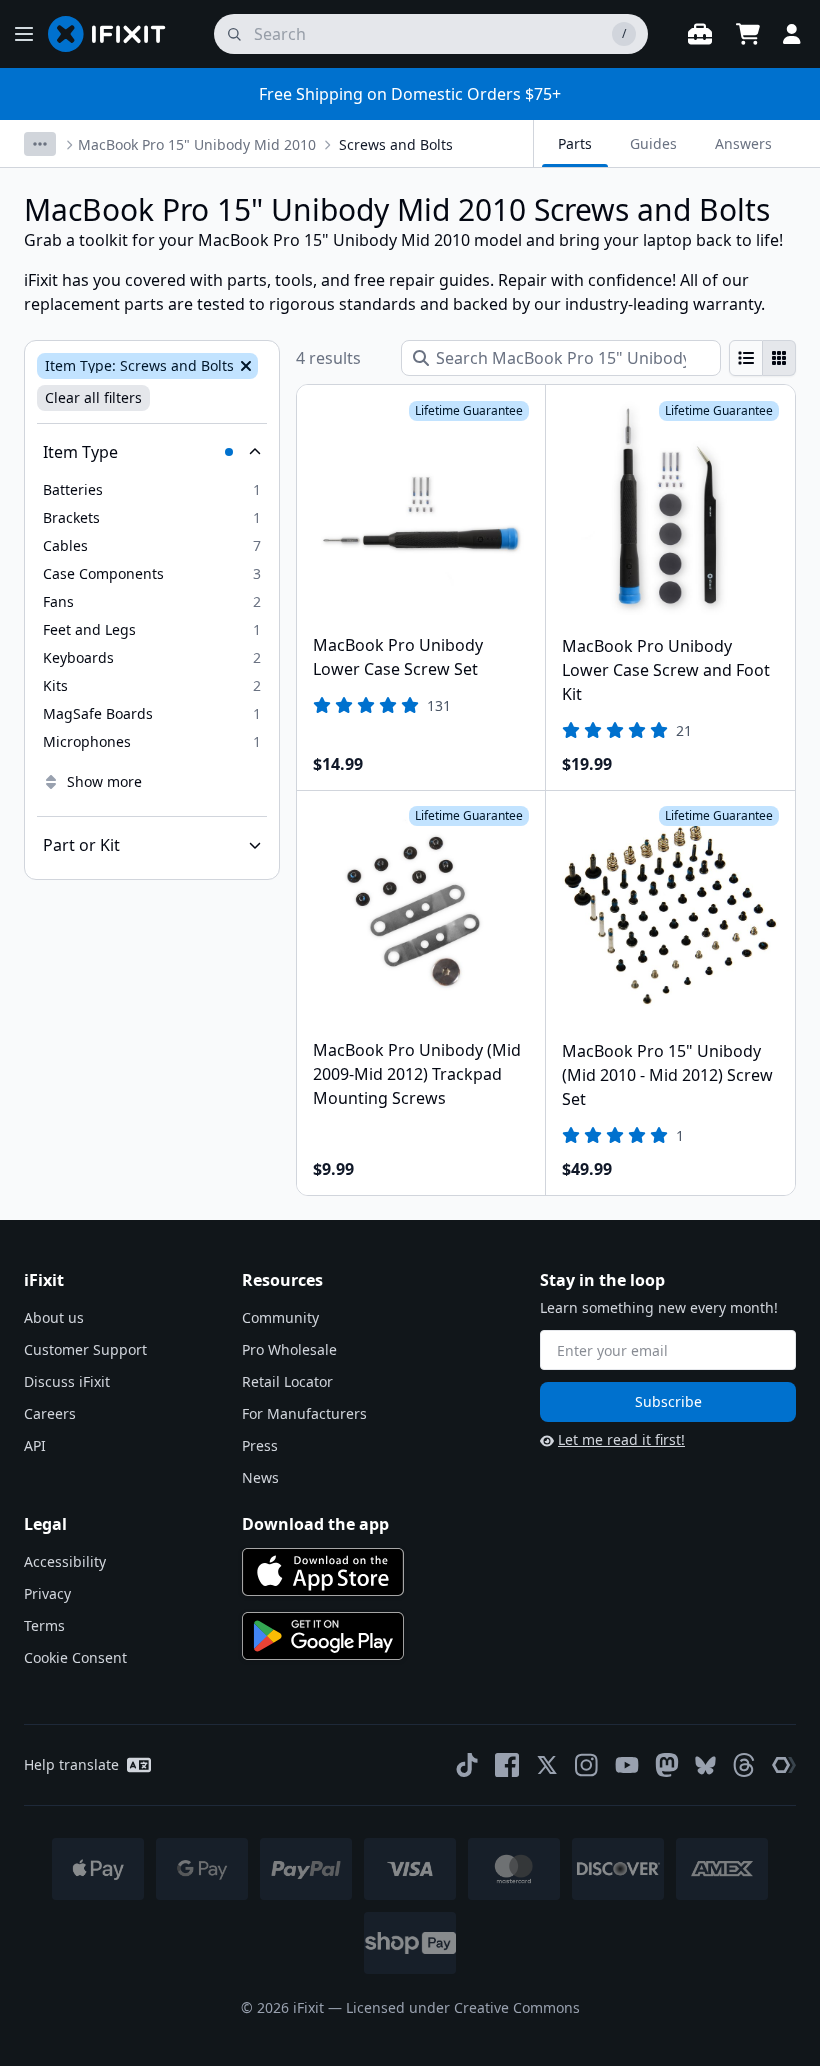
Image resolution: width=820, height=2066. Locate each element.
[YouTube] (627, 1765)
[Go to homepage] (115, 34)
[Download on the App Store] (323, 1572)
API (35, 1445)
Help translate (71, 1764)
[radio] (746, 358)
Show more (104, 781)
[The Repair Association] (784, 1765)
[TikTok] (467, 1765)
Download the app (315, 1524)
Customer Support (85, 1349)
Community (280, 1317)
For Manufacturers (304, 1413)
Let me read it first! (621, 1439)
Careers (50, 1413)
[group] (762, 358)
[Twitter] (547, 1765)
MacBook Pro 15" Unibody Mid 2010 (197, 144)
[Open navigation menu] (24, 34)
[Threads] (744, 1765)
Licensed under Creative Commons (463, 2007)
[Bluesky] (705, 1765)
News (260, 1477)
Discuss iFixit (67, 1381)
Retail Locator (287, 1381)
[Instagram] (587, 1765)
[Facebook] (507, 1765)
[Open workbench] (700, 34)
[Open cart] (748, 34)
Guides (653, 143)
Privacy (47, 1593)
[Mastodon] (667, 1765)
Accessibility (65, 1561)
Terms (44, 1625)
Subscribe (668, 1401)
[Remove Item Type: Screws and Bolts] (244, 366)
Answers (743, 143)
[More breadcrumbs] (40, 144)
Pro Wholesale (289, 1349)
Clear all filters (93, 397)
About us (54, 1317)
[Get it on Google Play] (323, 1636)
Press (260, 1445)
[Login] (792, 34)
